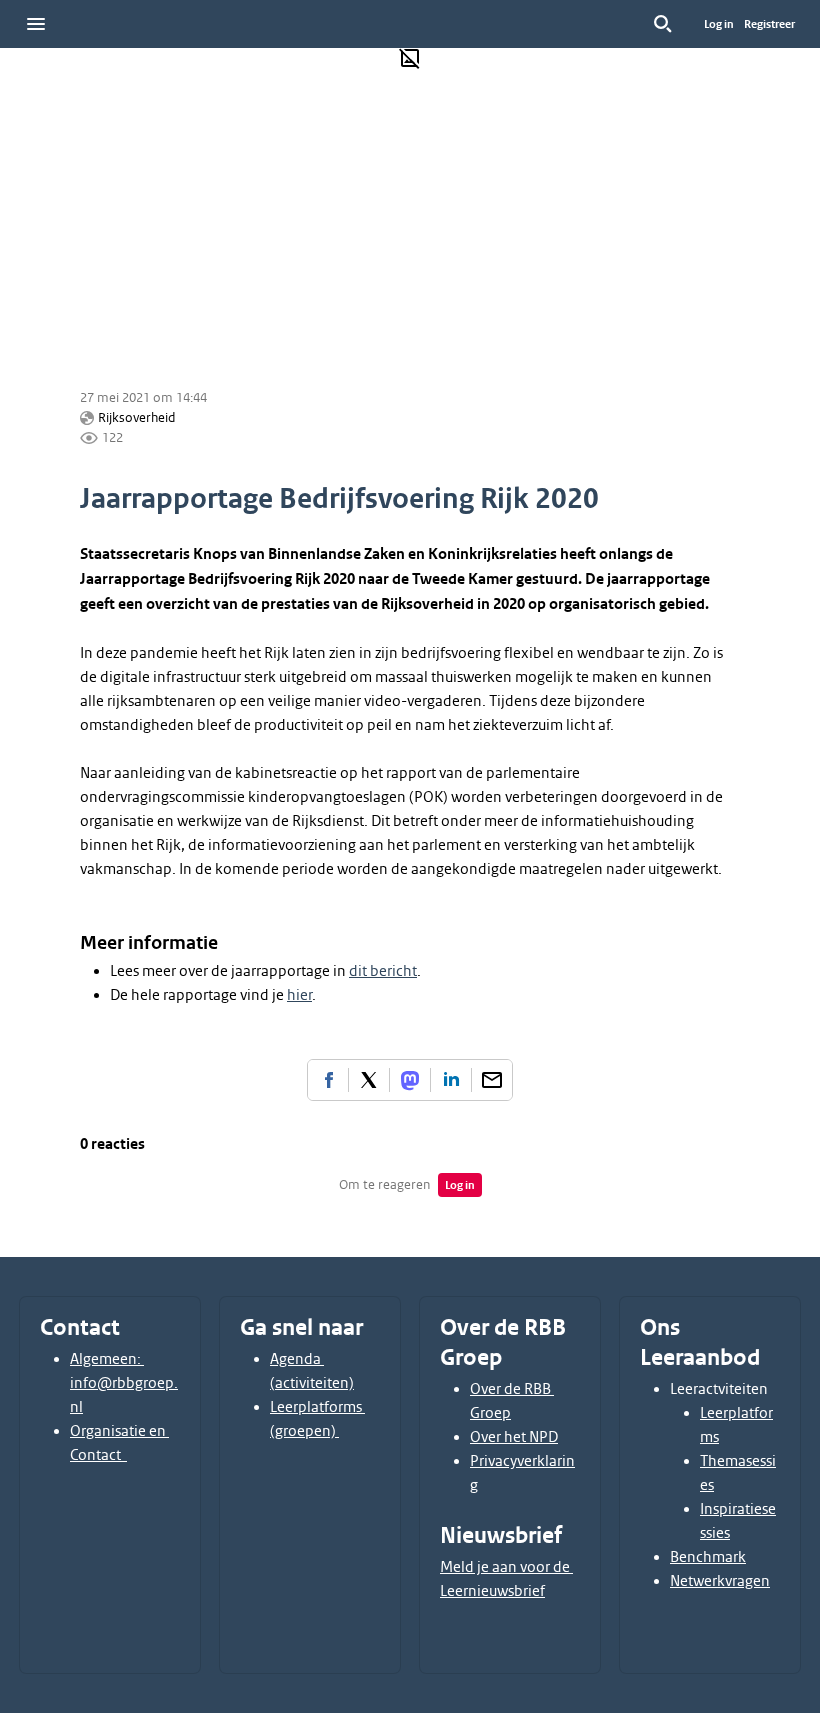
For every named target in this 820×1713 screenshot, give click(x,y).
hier (299, 995)
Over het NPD (514, 1437)
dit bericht (383, 971)
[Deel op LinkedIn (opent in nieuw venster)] (451, 1080)
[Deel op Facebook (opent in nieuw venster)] (328, 1080)
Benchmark (708, 1557)
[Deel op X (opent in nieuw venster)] (369, 1080)
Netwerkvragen (720, 1581)
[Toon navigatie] (36, 24)
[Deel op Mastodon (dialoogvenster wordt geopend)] (410, 1080)
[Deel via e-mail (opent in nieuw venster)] (492, 1080)
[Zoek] (663, 24)
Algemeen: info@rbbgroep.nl (124, 1383)
